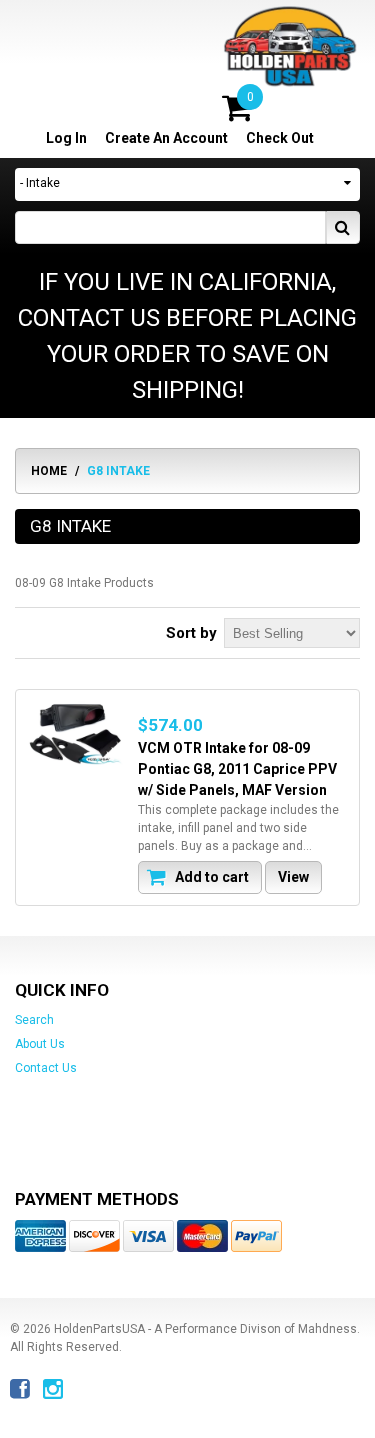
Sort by (191, 633)
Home (49, 471)
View (293, 877)
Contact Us (46, 1068)
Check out (280, 138)
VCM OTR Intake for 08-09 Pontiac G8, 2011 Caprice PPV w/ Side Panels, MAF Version (237, 769)
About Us (40, 1044)
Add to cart (210, 877)
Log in (66, 138)
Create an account (166, 138)
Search (34, 1020)
